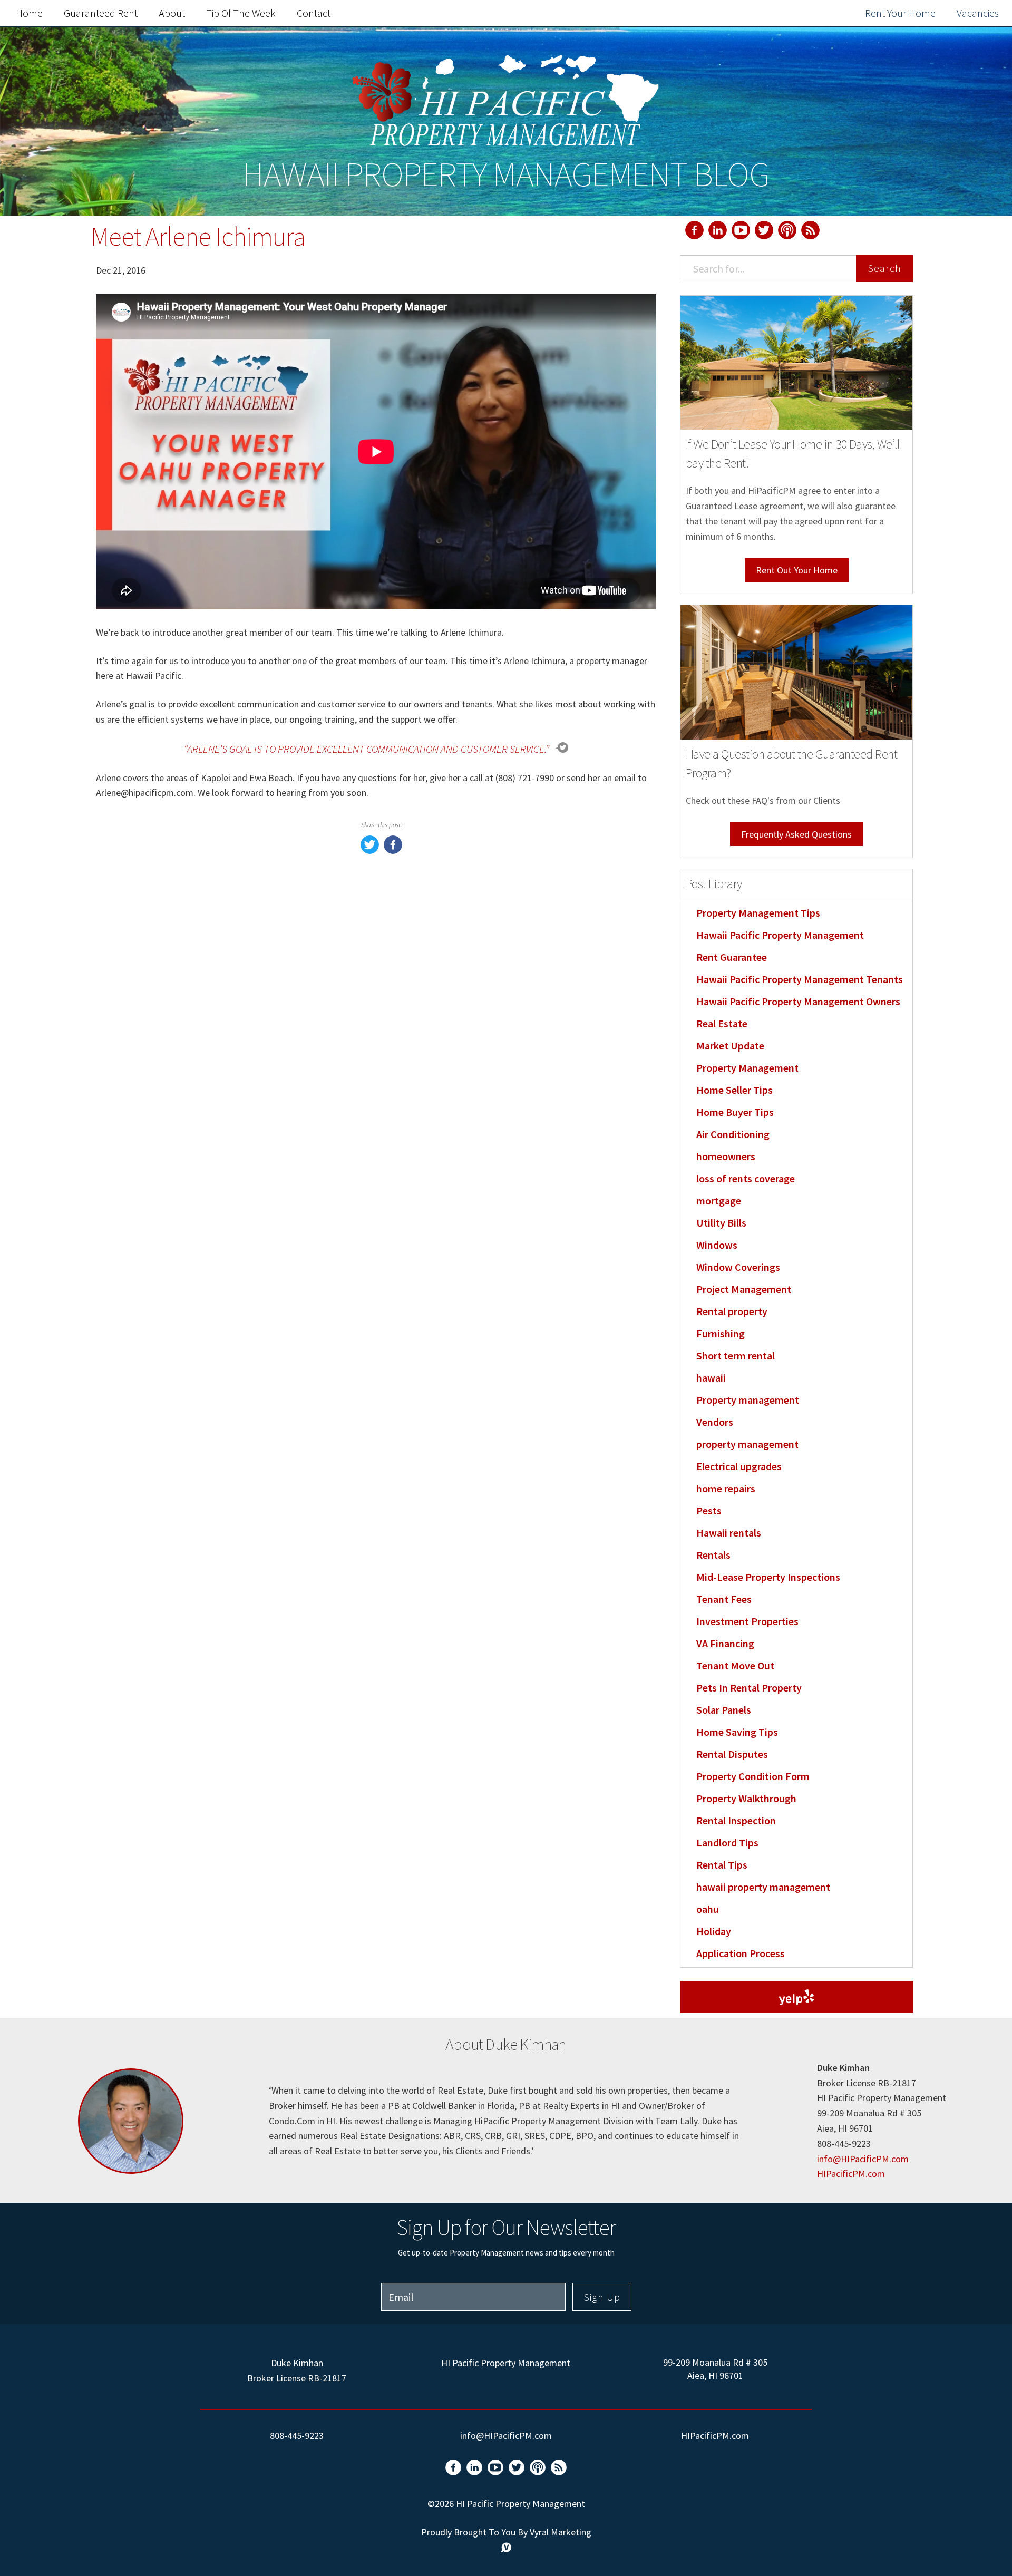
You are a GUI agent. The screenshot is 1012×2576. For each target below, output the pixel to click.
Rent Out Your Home (797, 570)
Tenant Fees (724, 1599)
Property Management (747, 1068)
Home (29, 13)
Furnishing (721, 1333)
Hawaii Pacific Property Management (780, 935)
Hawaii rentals (729, 1533)
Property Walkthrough (746, 1798)
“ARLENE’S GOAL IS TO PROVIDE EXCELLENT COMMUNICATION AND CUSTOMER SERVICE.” (367, 749)
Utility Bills (721, 1223)
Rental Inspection (736, 1820)
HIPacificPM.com (851, 2174)
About (172, 13)
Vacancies (978, 13)
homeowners (726, 1156)
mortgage (719, 1200)
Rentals (713, 1555)
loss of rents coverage (746, 1178)
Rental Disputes (732, 1754)
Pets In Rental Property (749, 1688)
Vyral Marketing (561, 2532)
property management (747, 1444)
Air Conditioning (733, 1134)
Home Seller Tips (734, 1090)
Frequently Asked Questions (796, 834)
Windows (717, 1245)
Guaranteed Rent (101, 13)
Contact (314, 13)
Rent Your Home (900, 13)
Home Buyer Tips (735, 1112)
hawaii (711, 1378)
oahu (708, 1909)
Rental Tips (722, 1865)
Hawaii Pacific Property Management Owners (798, 1001)
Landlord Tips (727, 1843)
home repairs (726, 1488)
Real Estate (722, 1023)
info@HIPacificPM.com (863, 2159)
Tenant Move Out (735, 1665)
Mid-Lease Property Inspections (768, 1577)
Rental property (732, 1311)
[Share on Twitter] (370, 850)
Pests (709, 1510)
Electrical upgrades (739, 1466)
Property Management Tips (758, 913)
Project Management (744, 1289)
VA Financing (725, 1643)
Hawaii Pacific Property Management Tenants (800, 979)
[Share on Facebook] (393, 850)
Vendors (715, 1422)
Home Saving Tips (737, 1732)
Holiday (714, 1931)
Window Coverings (738, 1267)
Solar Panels (724, 1710)
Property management (748, 1400)
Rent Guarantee (732, 957)
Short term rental (736, 1355)
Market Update (730, 1046)
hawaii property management (763, 1887)
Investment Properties (747, 1621)
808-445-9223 (297, 2436)
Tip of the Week (241, 13)
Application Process (741, 1953)
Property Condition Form (753, 1776)
